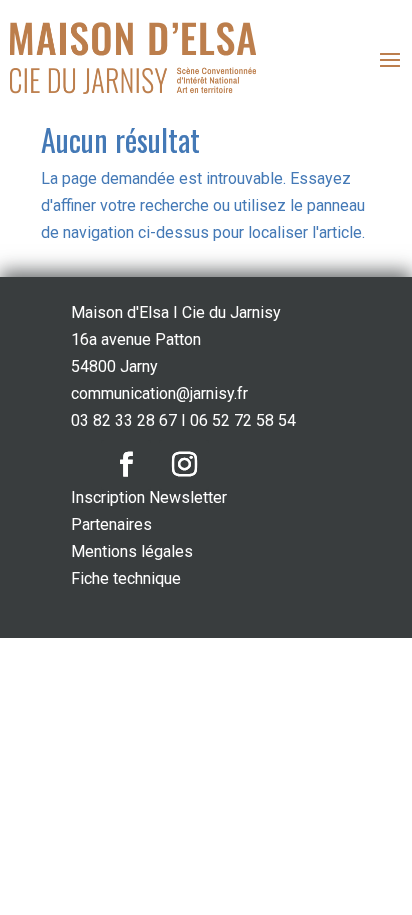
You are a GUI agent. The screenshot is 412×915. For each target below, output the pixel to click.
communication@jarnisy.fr (159, 393)
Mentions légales (132, 551)
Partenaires (111, 524)
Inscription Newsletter (149, 497)
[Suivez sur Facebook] (126, 465)
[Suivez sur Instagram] (184, 465)
